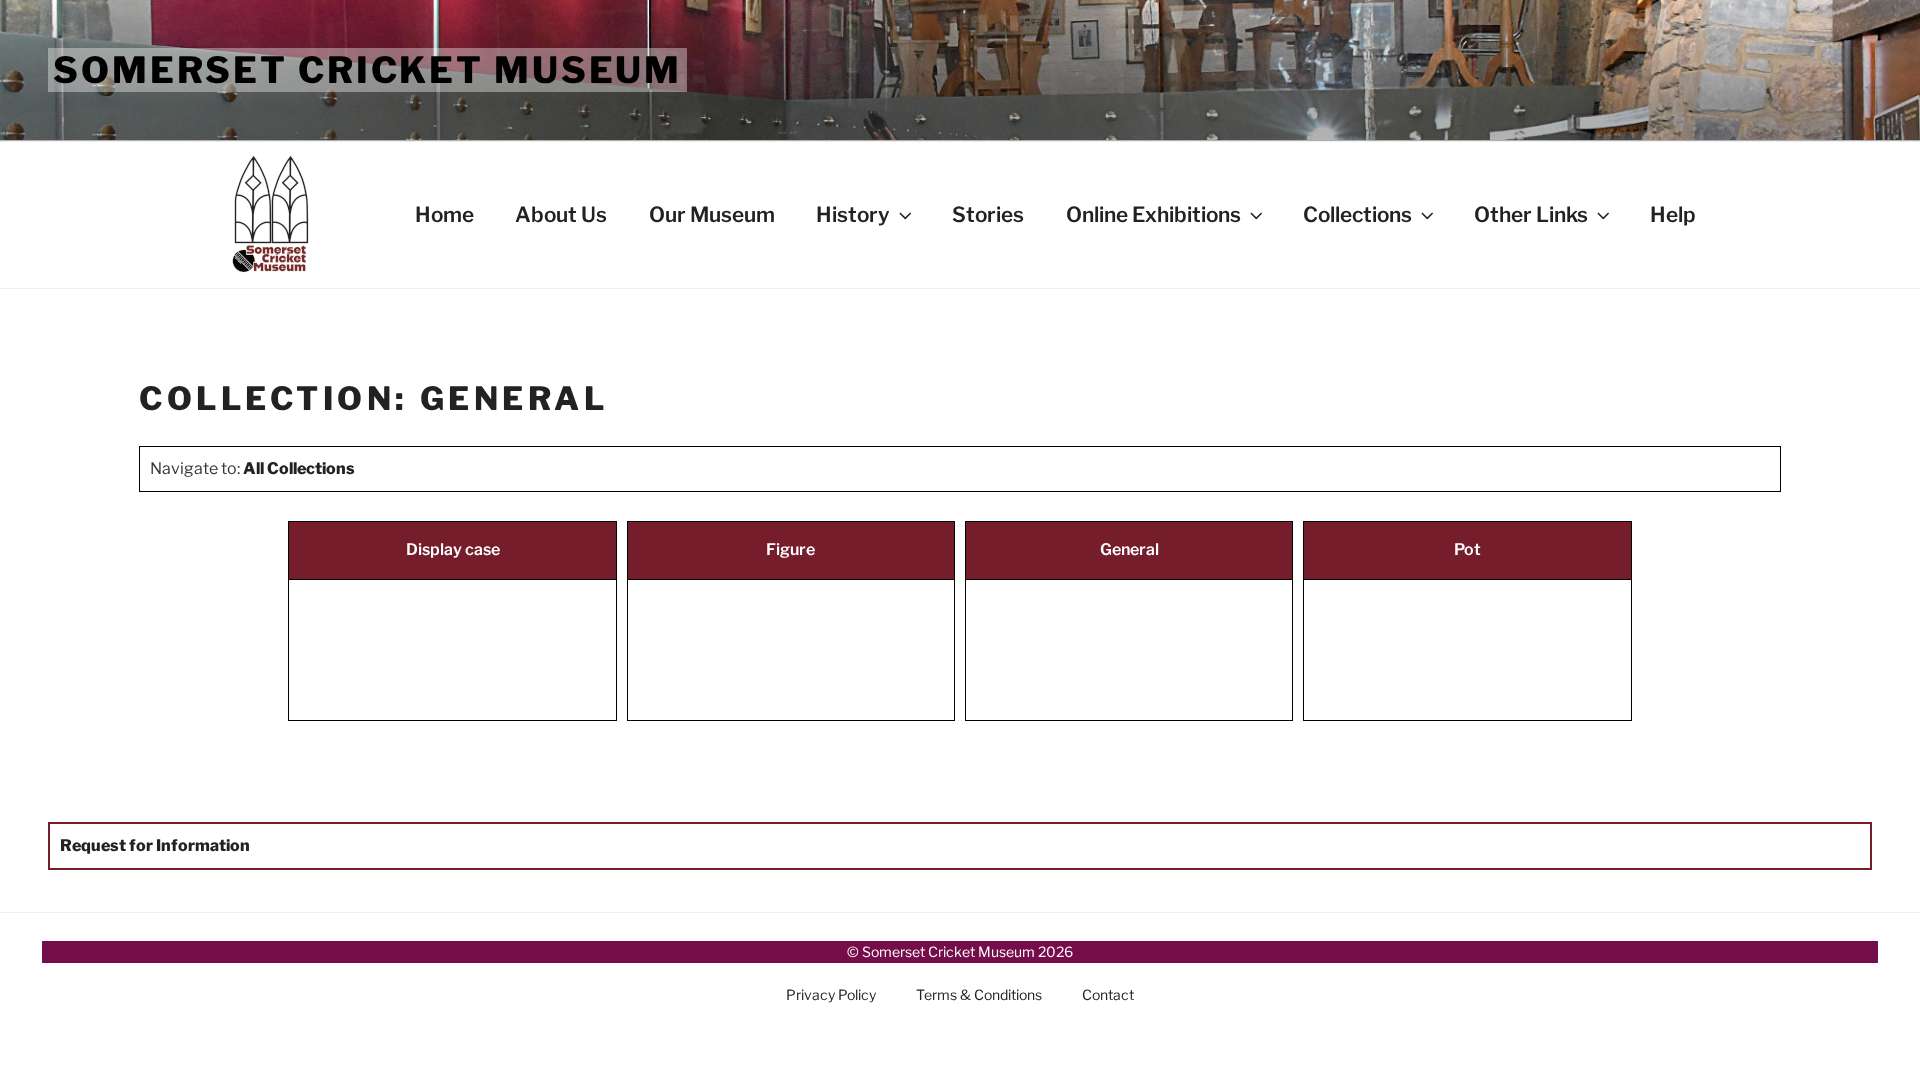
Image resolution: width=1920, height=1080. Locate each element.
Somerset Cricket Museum (367, 70)
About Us (561, 214)
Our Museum (712, 214)
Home (444, 214)
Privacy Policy (831, 994)
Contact (1108, 994)
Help (1673, 214)
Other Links (1531, 214)
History (853, 214)
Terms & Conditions (979, 994)
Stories (988, 214)
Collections (1357, 214)
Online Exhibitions (1153, 214)
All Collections (299, 468)
